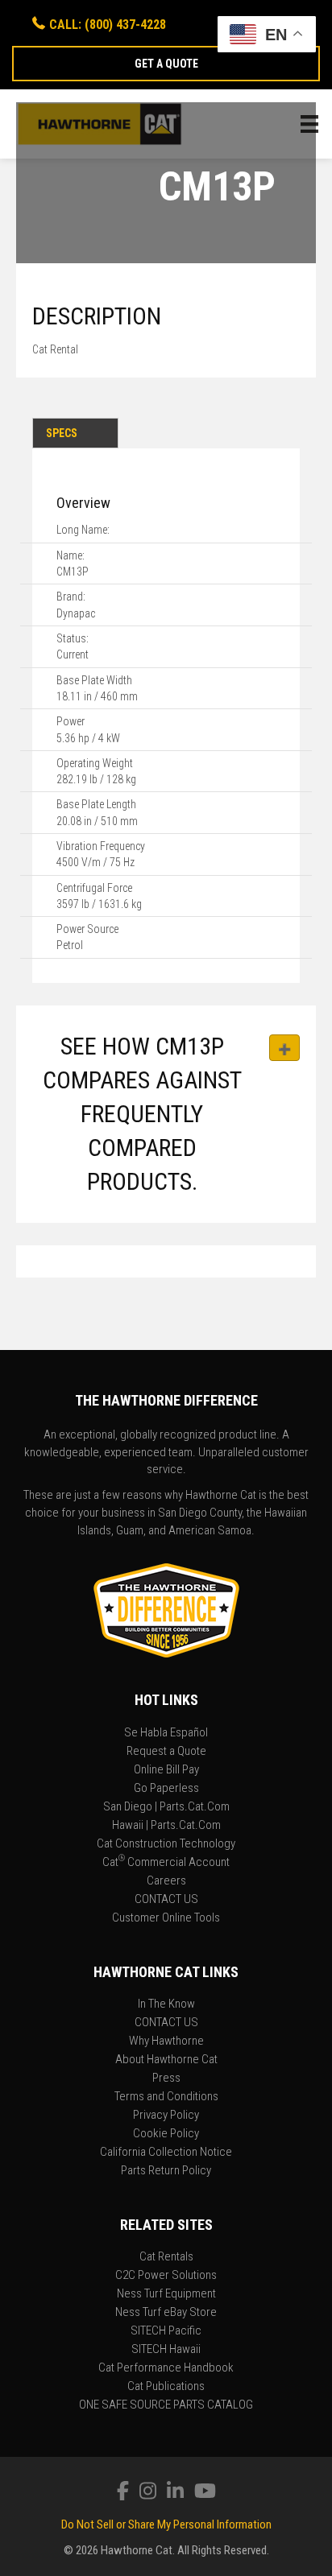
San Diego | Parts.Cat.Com (166, 1807)
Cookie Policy (166, 2134)
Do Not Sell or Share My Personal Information (166, 2524)
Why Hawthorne (166, 2041)
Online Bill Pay (166, 1770)
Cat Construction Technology (166, 1844)
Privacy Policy (166, 2116)
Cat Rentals (166, 2257)
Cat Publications (166, 2387)
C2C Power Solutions (166, 2276)
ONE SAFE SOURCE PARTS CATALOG (166, 2405)
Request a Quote (166, 1752)
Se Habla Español (166, 1733)
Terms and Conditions (166, 2097)
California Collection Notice (166, 2153)
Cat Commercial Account (166, 1863)
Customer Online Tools (166, 1918)
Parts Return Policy (166, 2171)
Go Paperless (166, 1789)
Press (166, 2079)
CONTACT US (166, 1900)
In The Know (166, 2004)
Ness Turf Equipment (166, 2294)
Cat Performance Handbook (166, 2368)
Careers (166, 1881)
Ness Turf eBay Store (166, 2313)
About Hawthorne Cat (166, 2060)
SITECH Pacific (166, 2331)
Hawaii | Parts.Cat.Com (166, 1826)
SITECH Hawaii (166, 2350)
